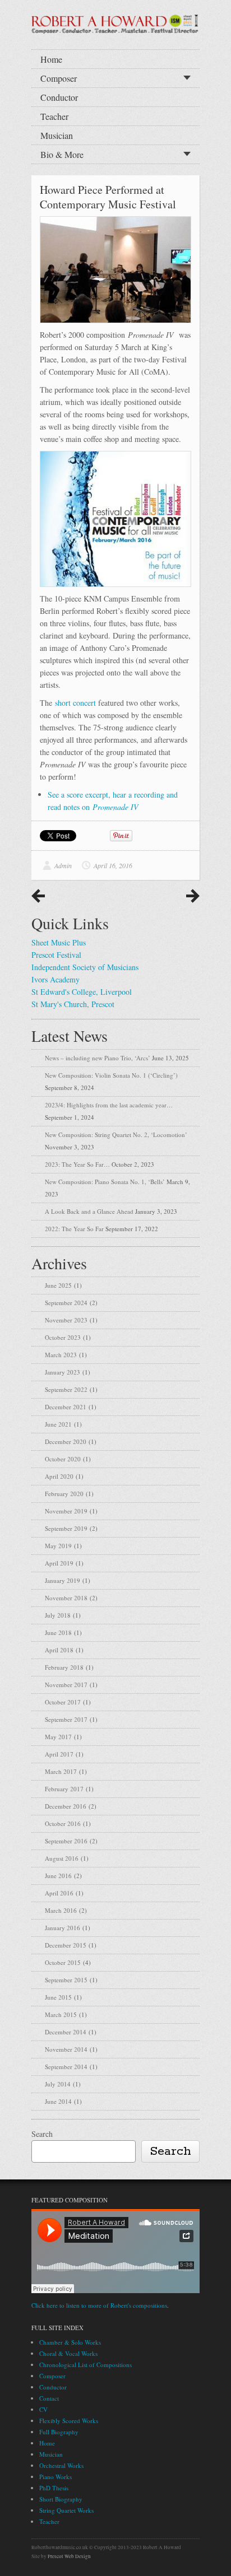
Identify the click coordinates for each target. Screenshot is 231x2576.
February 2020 (64, 1494)
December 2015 (66, 1945)
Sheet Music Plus (59, 942)
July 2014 (58, 2084)
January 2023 (63, 1372)
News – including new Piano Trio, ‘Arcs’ (98, 1058)
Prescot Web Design (69, 2556)
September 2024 (66, 1303)
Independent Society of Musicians (85, 967)
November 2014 (66, 2049)
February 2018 (64, 1667)
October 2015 (63, 1962)
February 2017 (64, 1789)
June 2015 (58, 1997)
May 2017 (58, 1737)
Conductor (59, 97)
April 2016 (59, 1893)
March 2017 (61, 1771)
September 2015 (66, 1980)
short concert (75, 703)
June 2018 (58, 1632)
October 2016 (63, 1823)
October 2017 (63, 1702)
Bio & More (62, 154)
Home (51, 59)
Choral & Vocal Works (68, 2353)
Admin (63, 865)
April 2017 (59, 1754)
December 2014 (66, 2032)
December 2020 (66, 1441)
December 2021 (66, 1407)
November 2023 (66, 1320)
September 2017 (66, 1719)
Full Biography (59, 2432)
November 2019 (66, 1511)
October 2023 (63, 1337)
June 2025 (58, 1285)
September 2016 (66, 1841)
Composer (59, 78)
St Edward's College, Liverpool (82, 992)
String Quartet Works (66, 2510)
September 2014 (66, 2067)
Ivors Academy (56, 979)
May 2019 (58, 1546)
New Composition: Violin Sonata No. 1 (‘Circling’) (111, 1075)
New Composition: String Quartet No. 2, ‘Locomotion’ (116, 1135)
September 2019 (66, 1528)
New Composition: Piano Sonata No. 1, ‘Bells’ (105, 1182)
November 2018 (66, 1598)
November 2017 (66, 1685)
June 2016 (58, 1876)
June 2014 (58, 2101)
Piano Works (56, 2477)
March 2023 (61, 1355)
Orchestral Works (61, 2465)
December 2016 (66, 1806)
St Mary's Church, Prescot (73, 1004)
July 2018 (58, 1615)
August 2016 (62, 1858)
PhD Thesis (54, 2488)
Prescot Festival (56, 955)
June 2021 (58, 1424)
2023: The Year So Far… (77, 1164)
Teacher (54, 116)
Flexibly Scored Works (69, 2421)
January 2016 (63, 1928)
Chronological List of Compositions (86, 2365)
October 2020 (63, 1459)
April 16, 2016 (113, 865)
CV (43, 2409)
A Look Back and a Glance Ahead (89, 1211)
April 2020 (59, 1476)
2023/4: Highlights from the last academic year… (109, 1105)
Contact (49, 2398)
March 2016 (61, 1910)
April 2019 (59, 1563)
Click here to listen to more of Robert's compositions (99, 2305)
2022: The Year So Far (74, 1229)
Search (42, 2134)
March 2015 (61, 2014)
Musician (57, 135)
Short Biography (61, 2499)
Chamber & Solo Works (70, 2342)
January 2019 (63, 1580)
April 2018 (59, 1650)
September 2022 (66, 1389)
